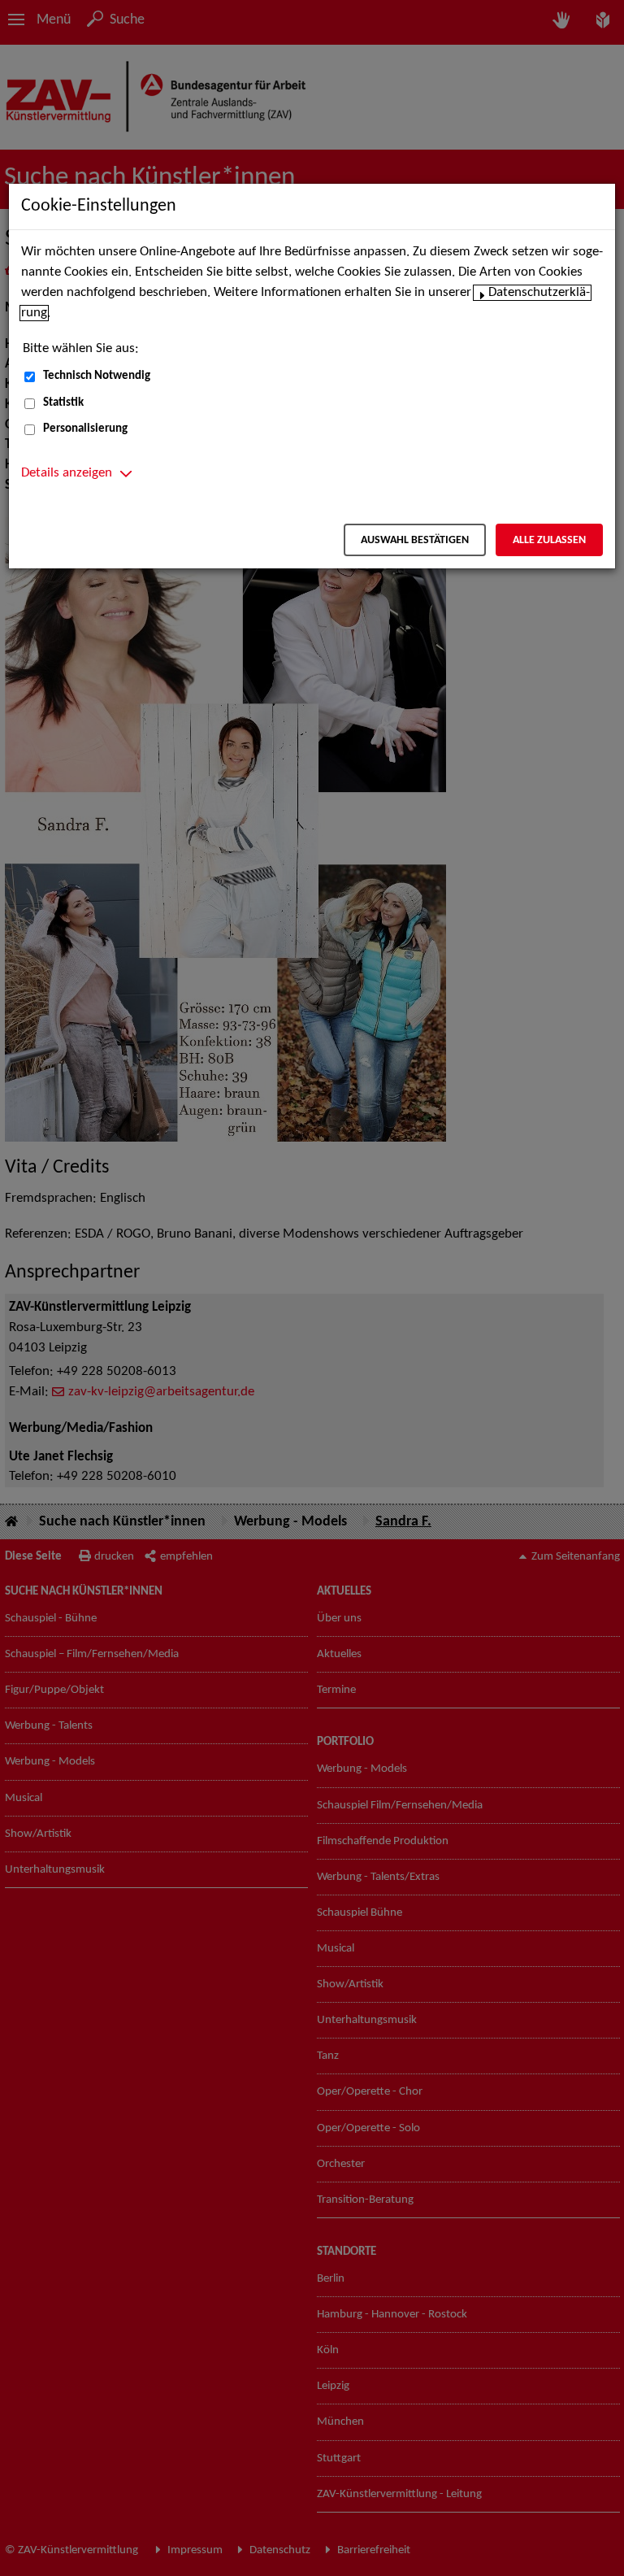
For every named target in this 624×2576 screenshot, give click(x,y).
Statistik (63, 403)
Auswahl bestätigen (415, 540)
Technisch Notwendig (97, 376)
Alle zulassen (549, 540)
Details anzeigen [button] (67, 473)
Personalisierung (85, 429)
